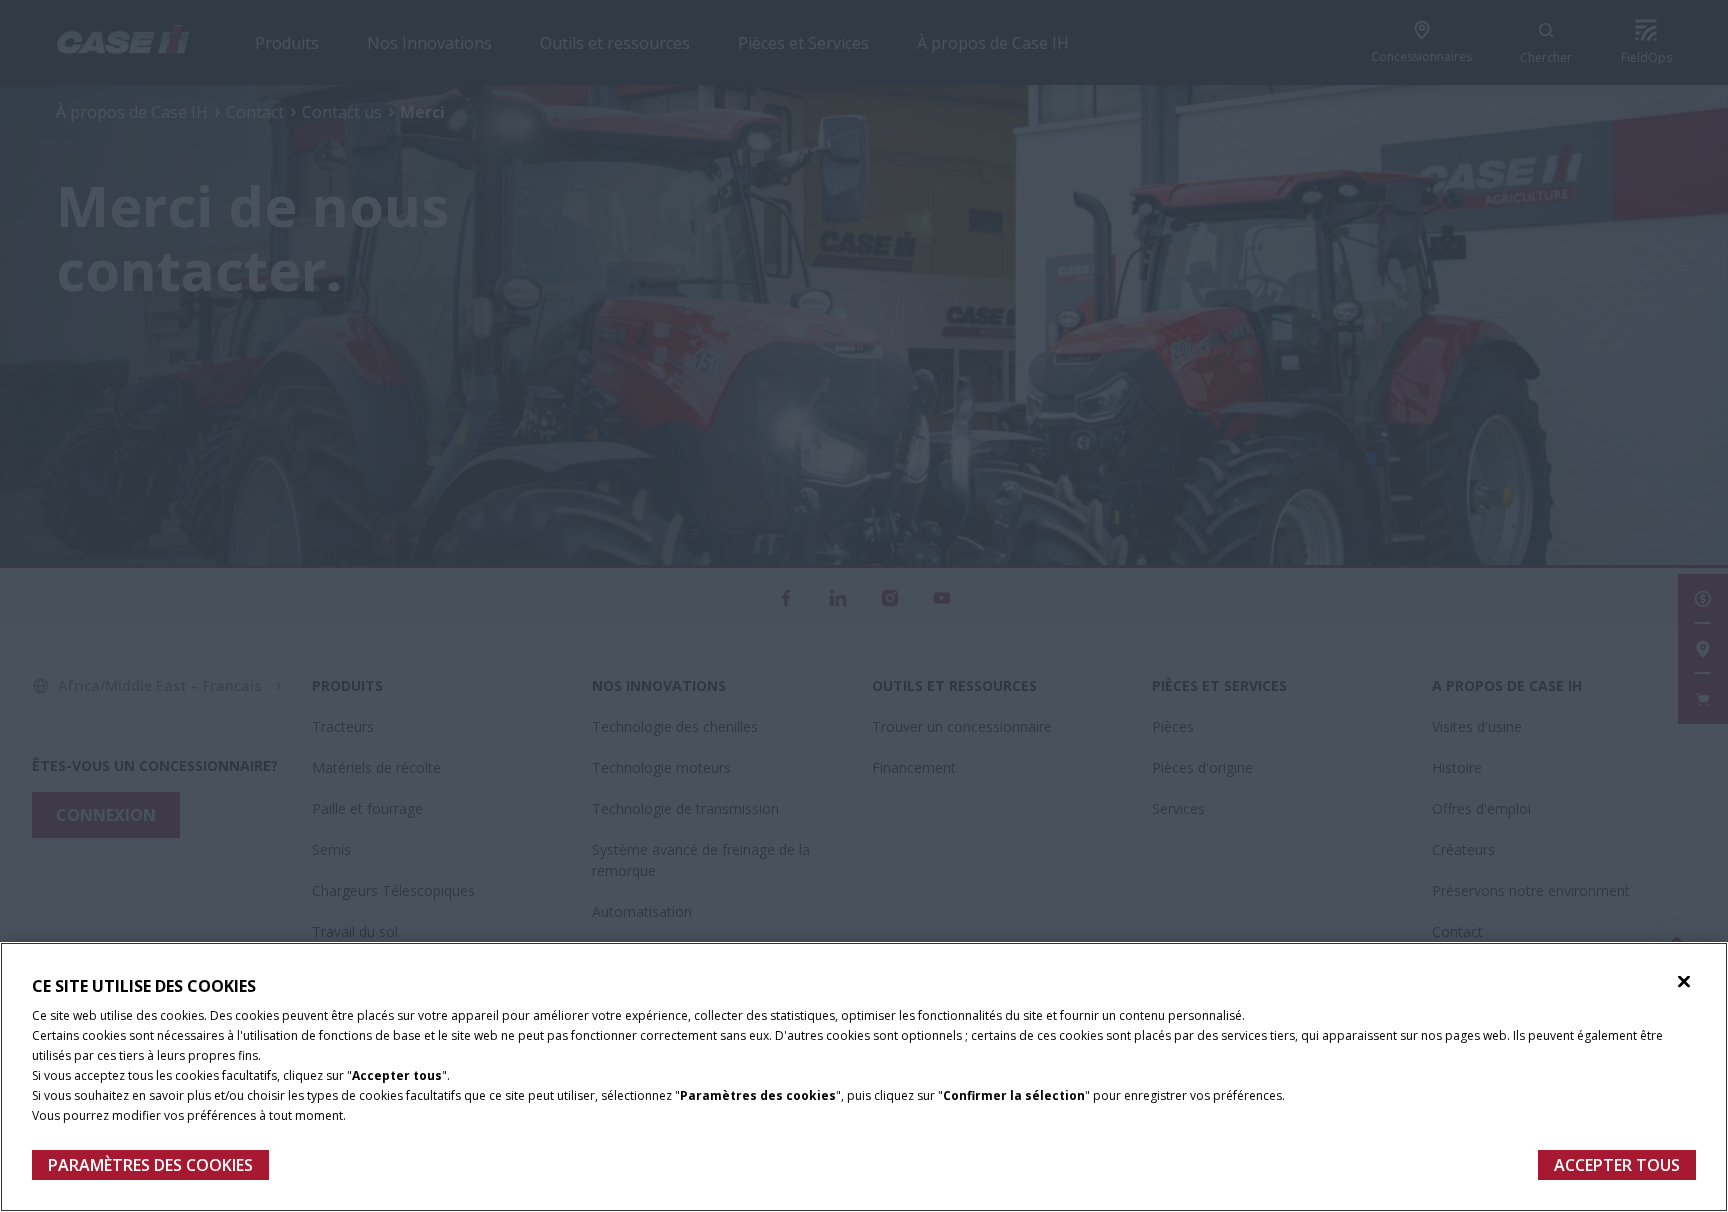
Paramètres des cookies (150, 1165)
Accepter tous (1617, 1165)
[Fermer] (1684, 982)
